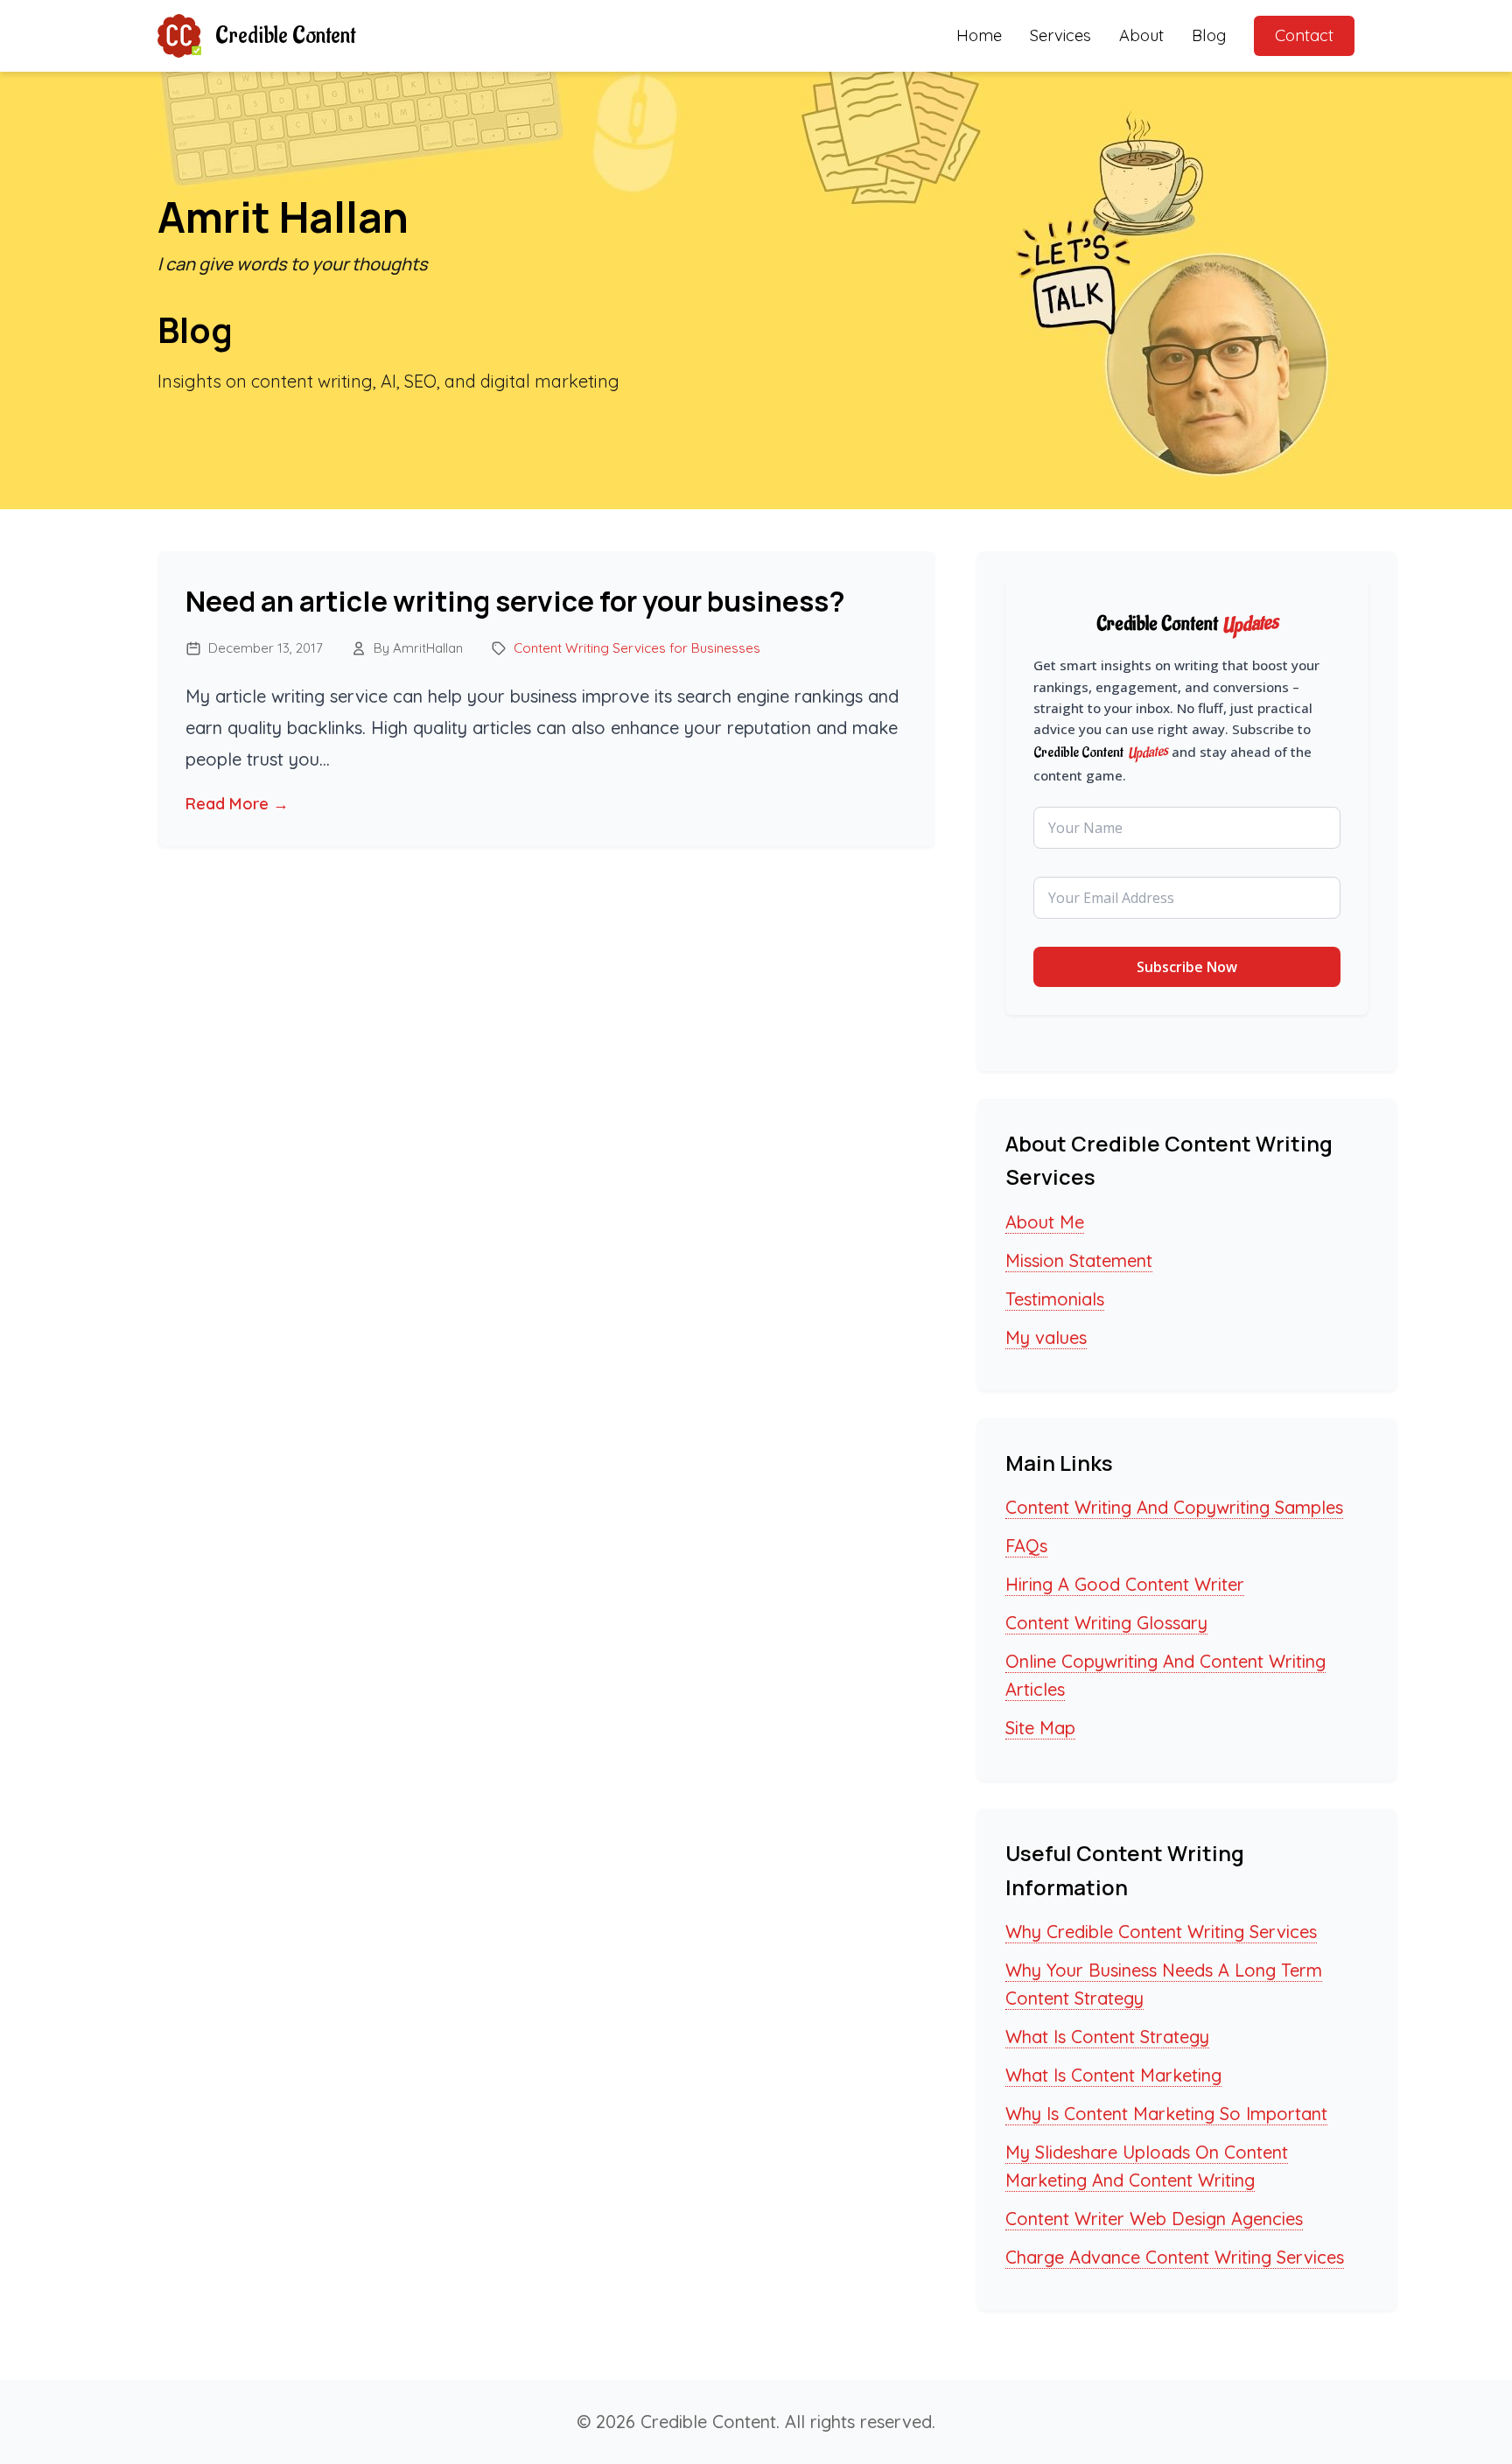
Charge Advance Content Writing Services (1175, 2257)
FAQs (1026, 1546)
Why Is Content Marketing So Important (1166, 2114)
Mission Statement (1079, 1260)
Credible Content (285, 36)
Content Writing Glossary (1106, 1623)
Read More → (237, 804)
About (1141, 35)
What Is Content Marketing (1113, 2075)
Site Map (1040, 1728)
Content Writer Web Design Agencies (1154, 2219)
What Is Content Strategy (1107, 2037)
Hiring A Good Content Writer (1125, 1584)
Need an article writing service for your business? (515, 601)
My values (1046, 1337)
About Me (1045, 1222)
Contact (1304, 35)
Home (979, 35)
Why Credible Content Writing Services (1161, 1932)
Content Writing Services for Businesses (637, 648)
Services (1060, 35)
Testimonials (1055, 1299)
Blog (1209, 35)
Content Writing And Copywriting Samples (1174, 1507)
